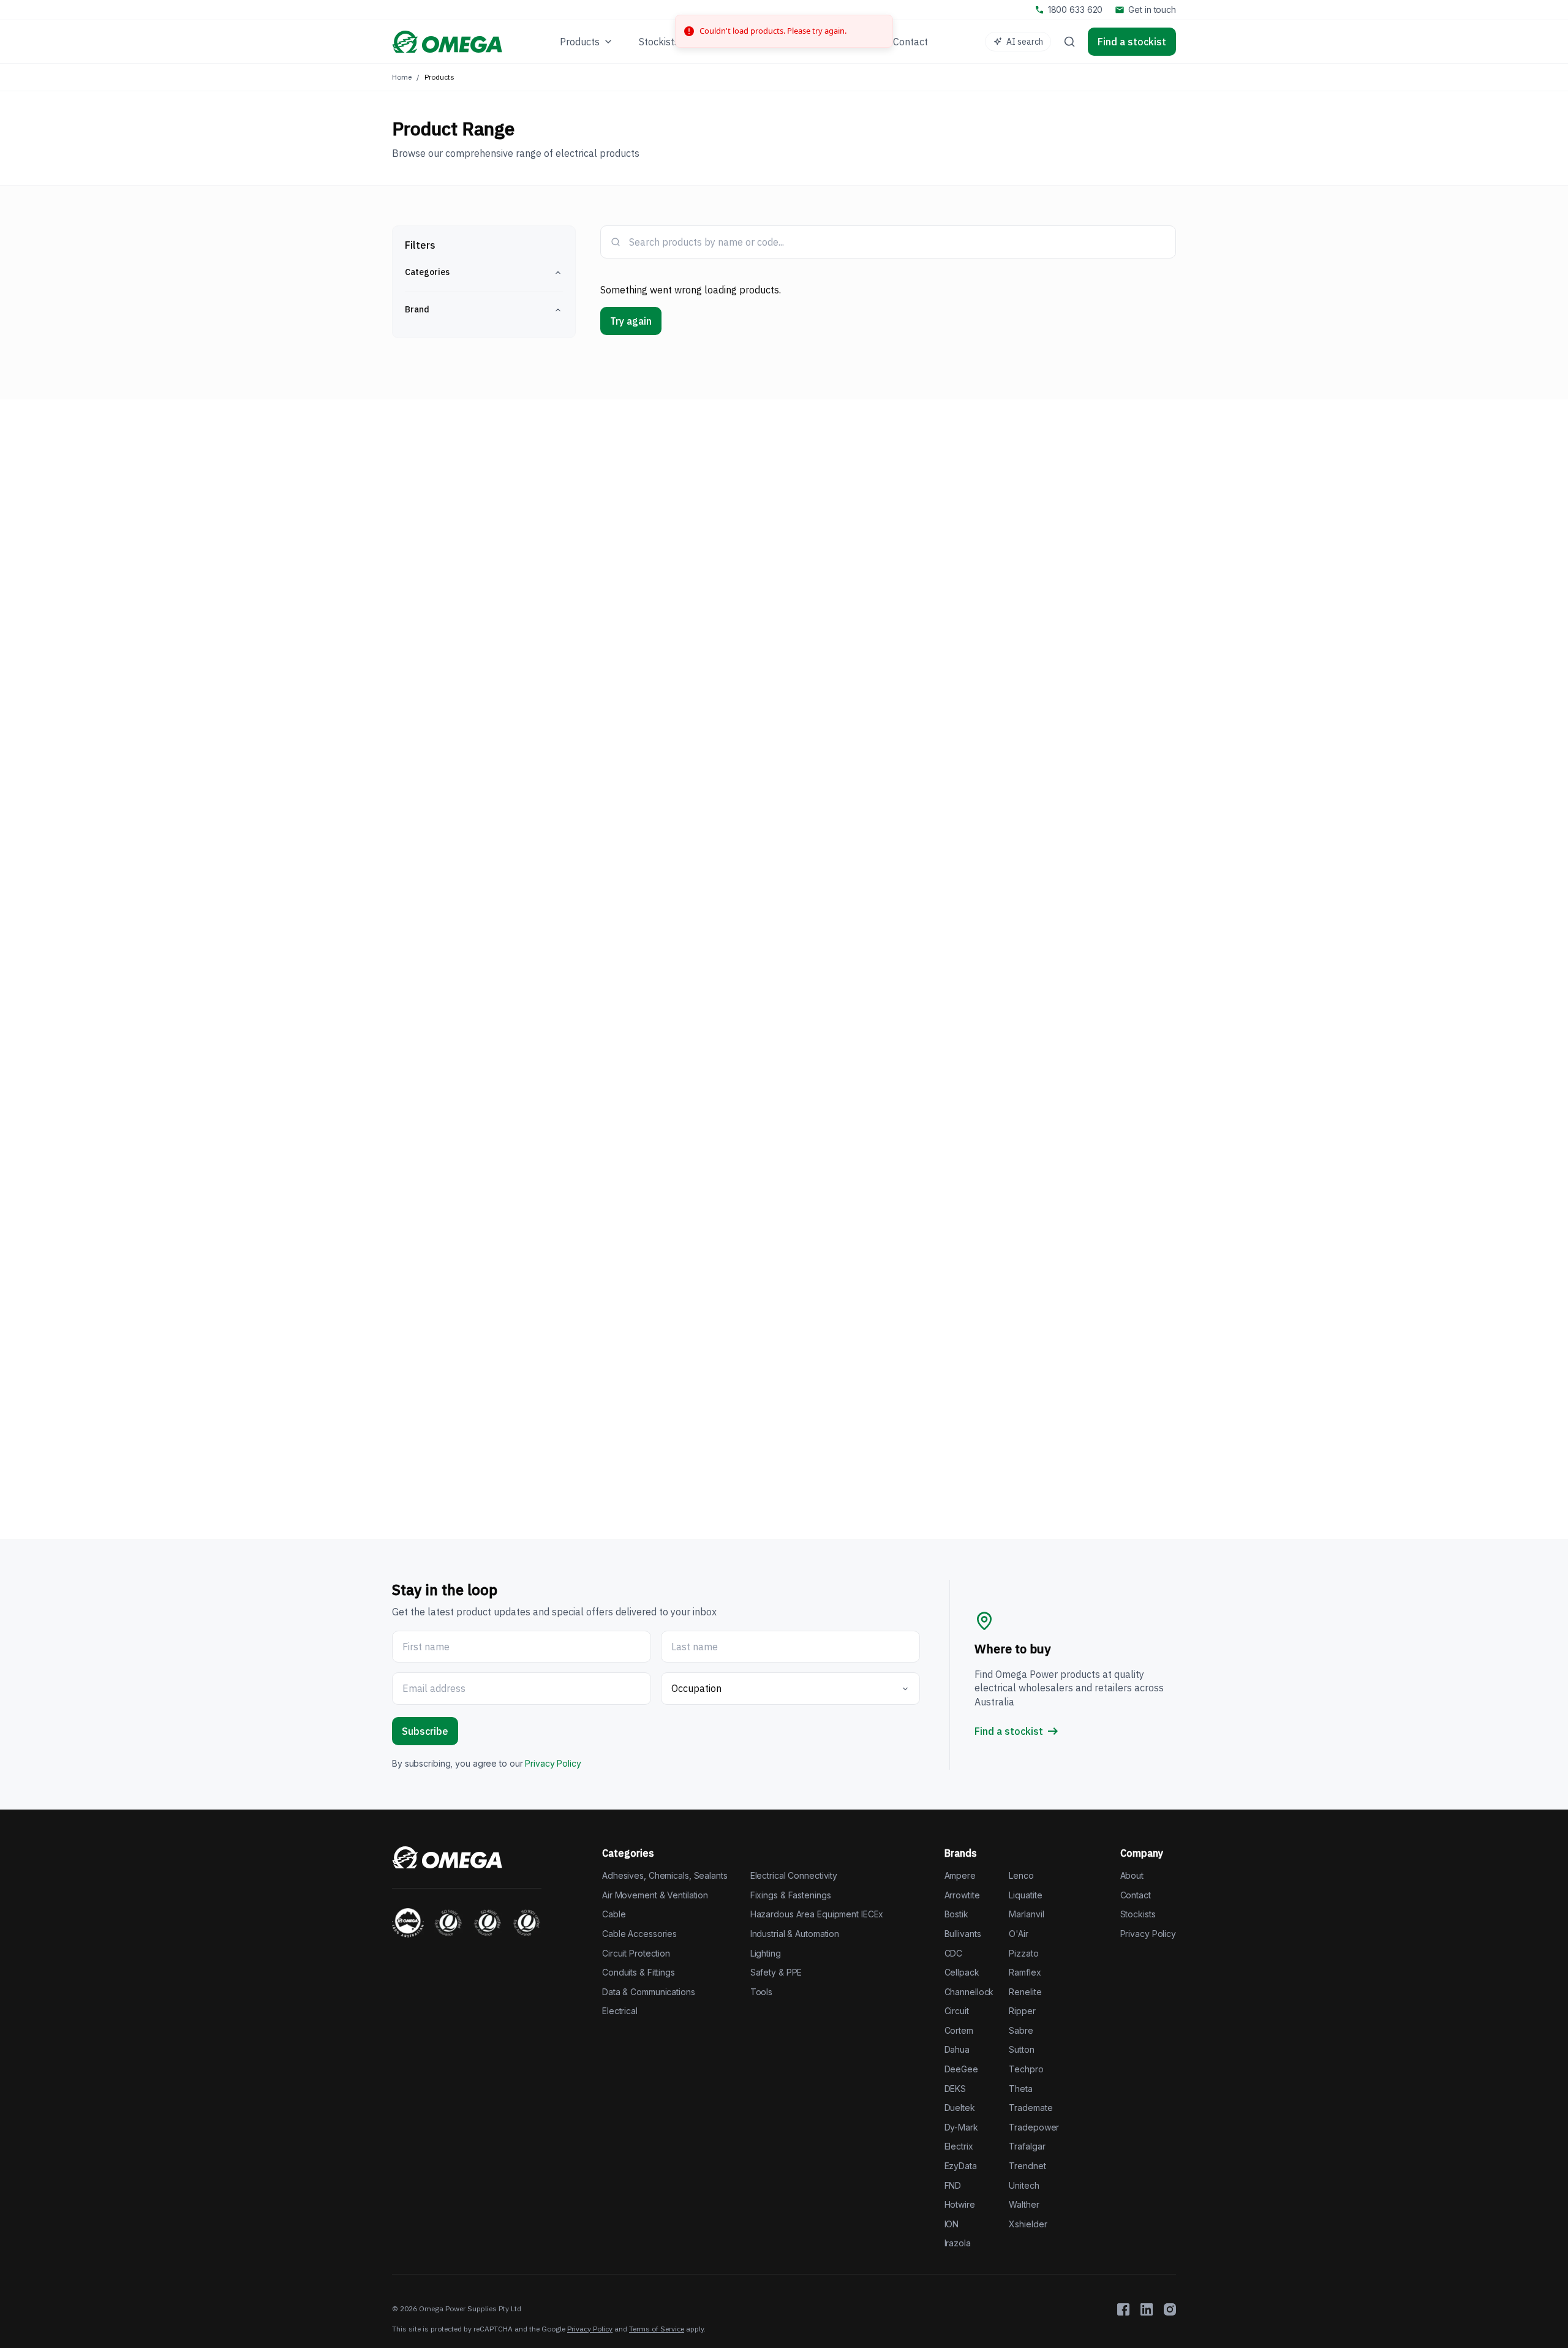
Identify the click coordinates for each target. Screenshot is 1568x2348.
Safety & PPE (776, 1972)
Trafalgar (1027, 2146)
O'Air (1018, 1934)
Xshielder (1028, 2224)
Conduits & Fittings (639, 1972)
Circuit (957, 2011)
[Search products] (1069, 42)
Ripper (1022, 2011)
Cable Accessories (639, 1934)
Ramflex (1025, 1972)
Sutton (1021, 2049)
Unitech (1024, 2185)
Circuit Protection (636, 1953)
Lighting (766, 1953)
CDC (954, 1953)
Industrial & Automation (795, 1934)
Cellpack (962, 1972)
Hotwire (960, 2204)
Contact (1136, 1895)
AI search (1025, 42)
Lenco (1021, 1875)
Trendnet (1027, 2166)
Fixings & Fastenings (791, 1895)
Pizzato (1023, 1953)
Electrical (620, 2011)
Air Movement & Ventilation (655, 1895)
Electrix (959, 2146)
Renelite (1025, 1992)
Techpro (1026, 2069)
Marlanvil (1026, 1914)
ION (952, 2224)
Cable (614, 1914)
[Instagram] (1170, 2309)
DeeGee (961, 2069)
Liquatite (1025, 1895)
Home (402, 77)
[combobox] (897, 242)
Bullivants (963, 1934)
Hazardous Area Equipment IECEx (817, 1914)
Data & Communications (649, 1992)
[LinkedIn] (1147, 2309)
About (1132, 1875)
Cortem (959, 2030)
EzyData (961, 2166)
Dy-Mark (961, 2127)
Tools (761, 1992)
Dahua (957, 2049)
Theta (1020, 2089)
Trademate (1031, 2108)
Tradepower (1034, 2127)
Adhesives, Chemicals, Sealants (665, 1875)
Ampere (960, 1875)
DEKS (956, 2089)
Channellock (969, 1992)
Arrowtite (962, 1895)
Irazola (958, 2243)
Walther (1024, 2204)
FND (953, 2185)
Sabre (1021, 2030)
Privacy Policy (553, 1763)
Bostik (956, 1914)
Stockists (1138, 1914)
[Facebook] (1123, 2309)
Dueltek (960, 2108)
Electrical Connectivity (794, 1875)
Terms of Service (657, 2329)
